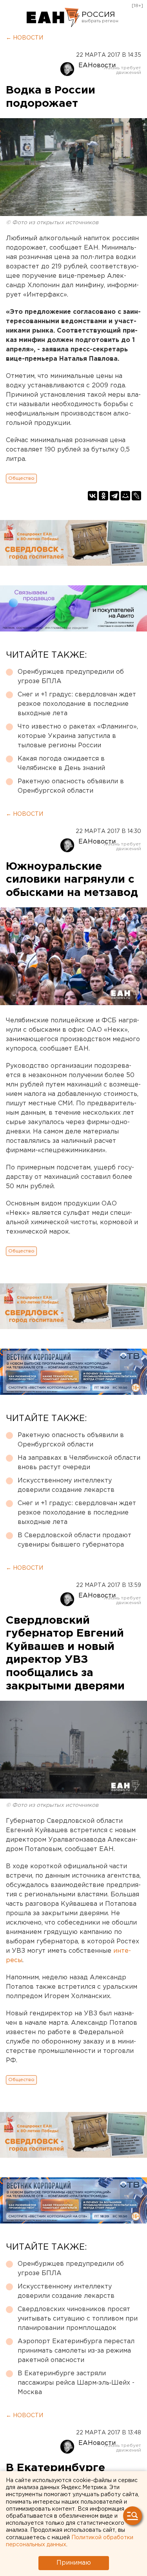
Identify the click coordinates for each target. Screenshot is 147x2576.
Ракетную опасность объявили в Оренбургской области (71, 786)
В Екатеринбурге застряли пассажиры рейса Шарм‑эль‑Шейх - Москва (76, 2383)
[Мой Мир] (125, 496)
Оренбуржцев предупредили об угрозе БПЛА (71, 677)
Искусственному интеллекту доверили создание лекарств (66, 1485)
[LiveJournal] (136, 496)
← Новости (24, 38)
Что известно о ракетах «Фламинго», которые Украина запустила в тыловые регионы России (78, 736)
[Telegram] (114, 496)
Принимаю (74, 2563)
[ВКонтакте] (93, 496)
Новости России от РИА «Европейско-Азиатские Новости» (53, 18)
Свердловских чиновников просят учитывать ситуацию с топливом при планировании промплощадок (78, 2319)
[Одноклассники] (103, 496)
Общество (21, 478)
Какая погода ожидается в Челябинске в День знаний (61, 764)
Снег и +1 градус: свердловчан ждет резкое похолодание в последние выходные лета (77, 704)
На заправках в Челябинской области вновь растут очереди (79, 1463)
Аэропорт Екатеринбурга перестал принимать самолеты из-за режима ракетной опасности (76, 2351)
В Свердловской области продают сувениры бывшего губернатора (74, 1540)
